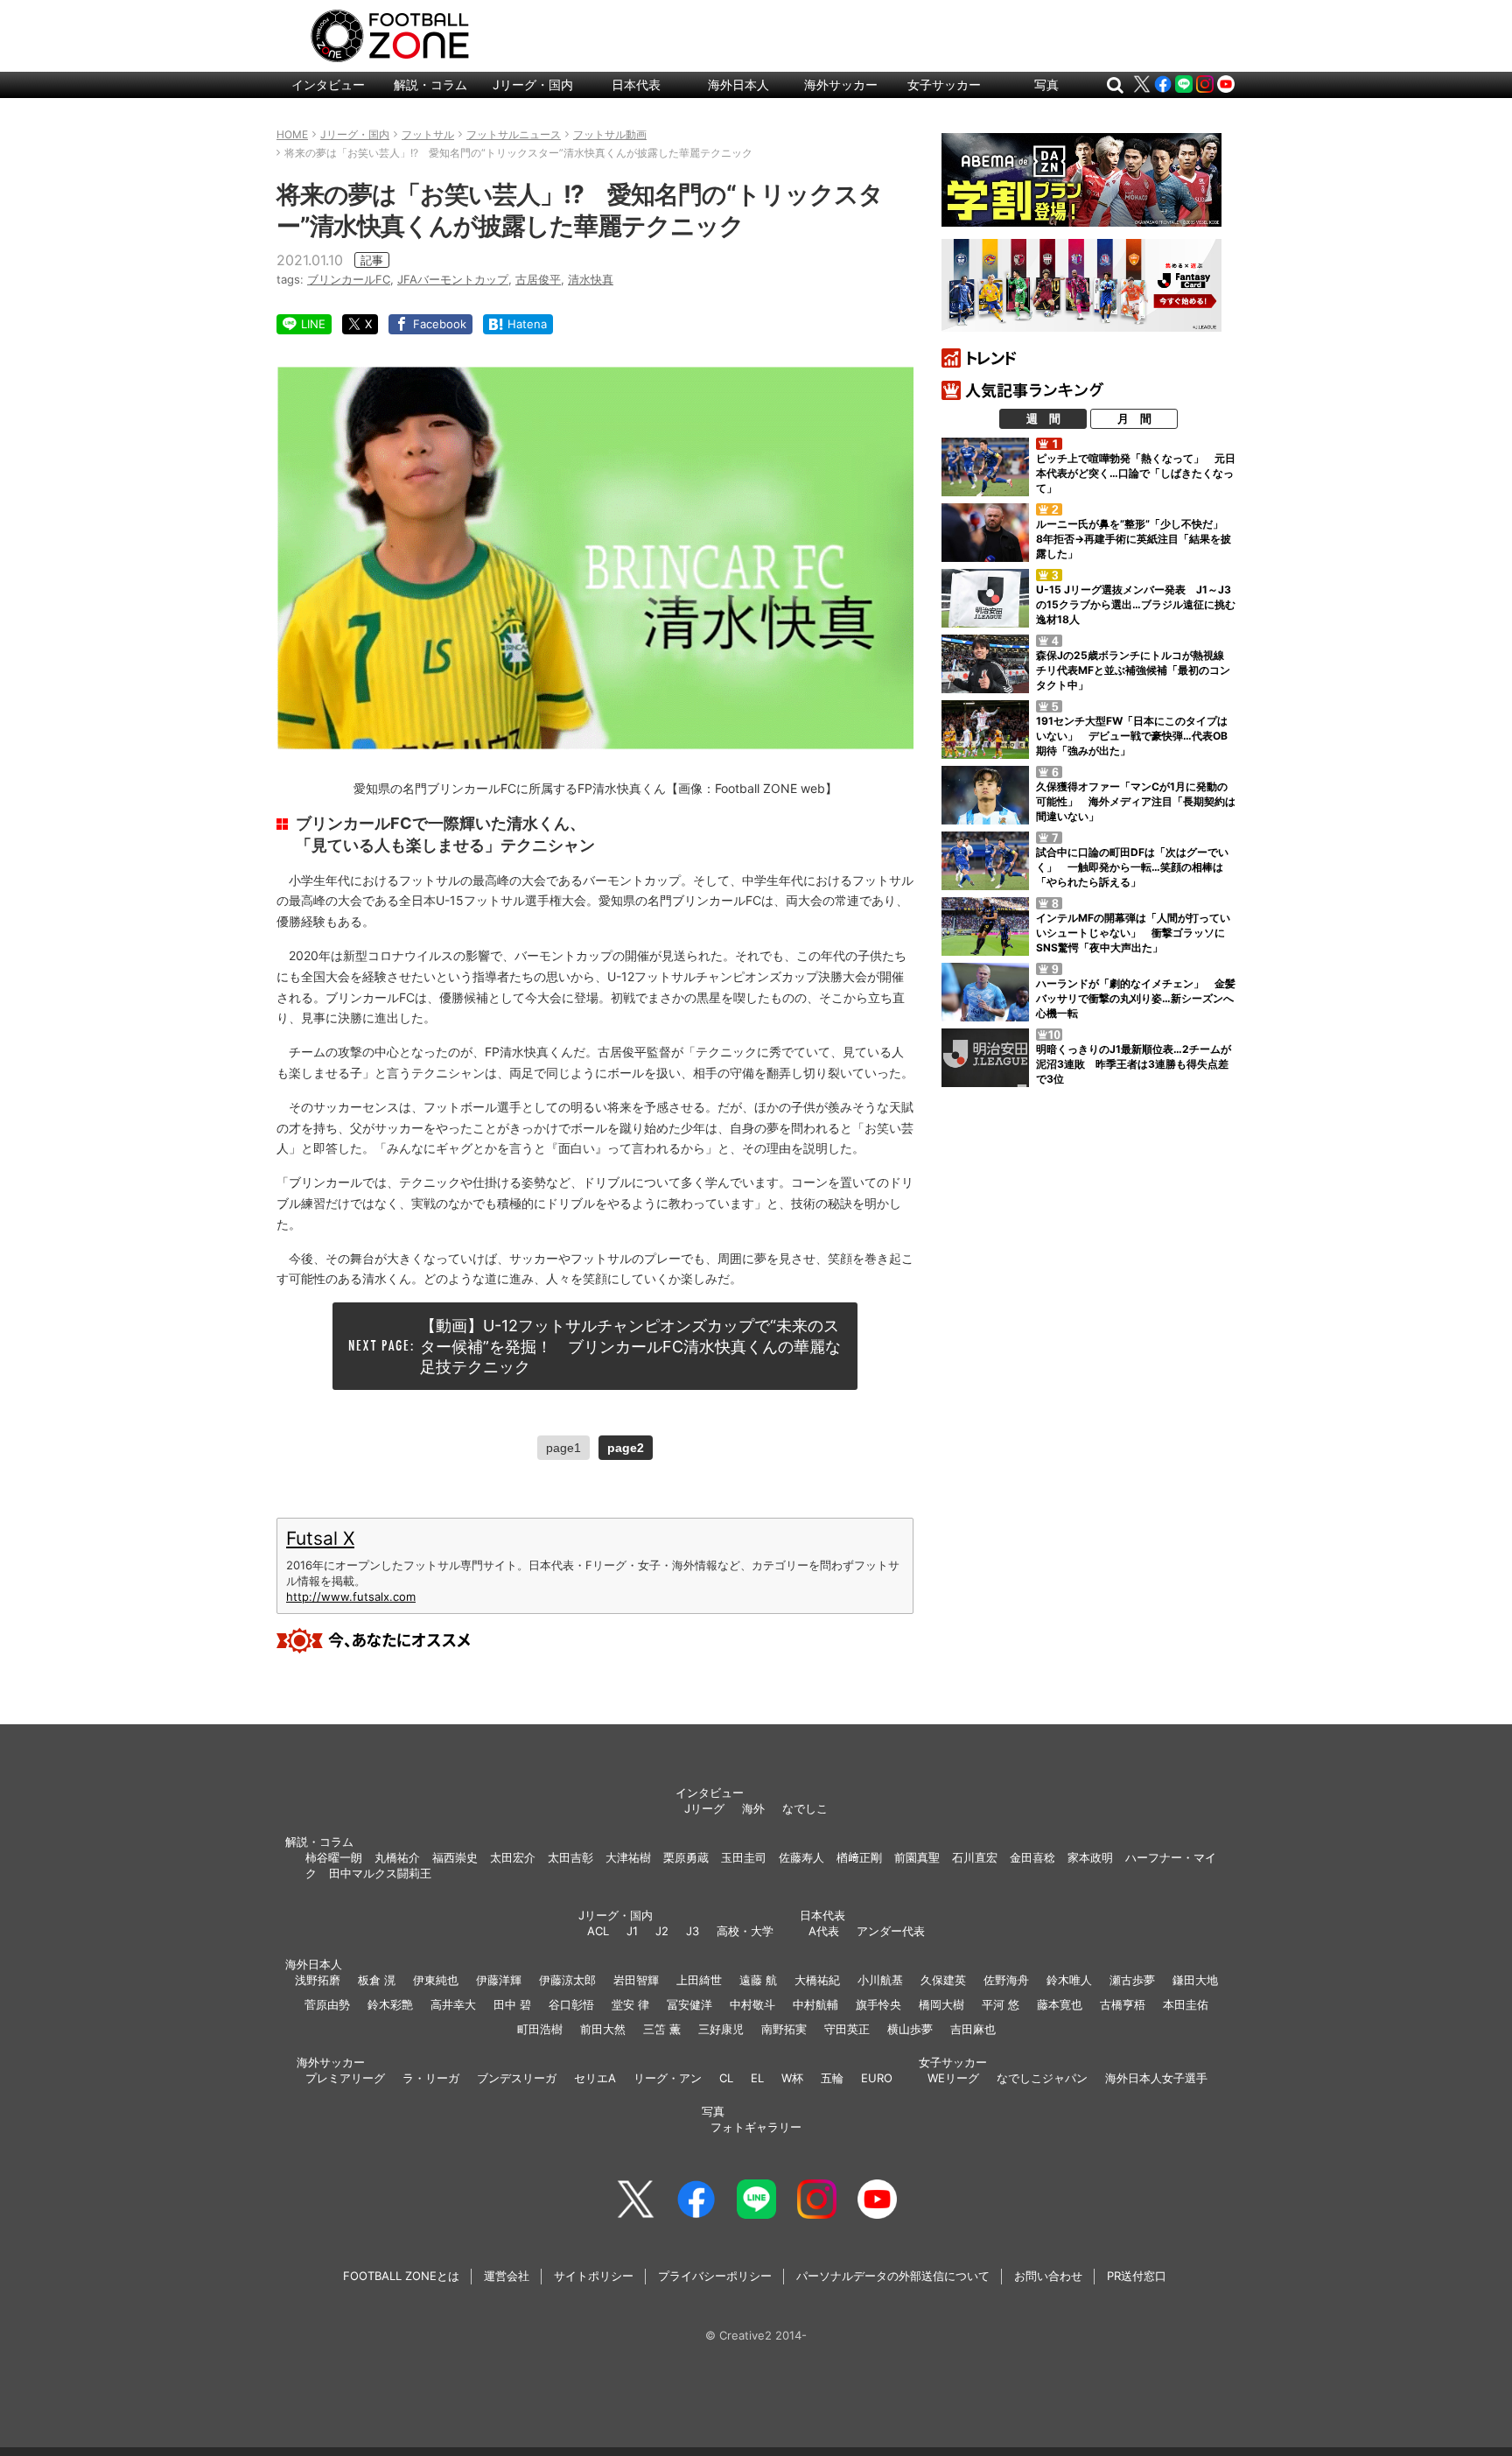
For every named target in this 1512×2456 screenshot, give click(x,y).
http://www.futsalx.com (351, 1596)
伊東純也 (436, 1980)
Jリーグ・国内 (533, 84)
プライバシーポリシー (715, 2276)
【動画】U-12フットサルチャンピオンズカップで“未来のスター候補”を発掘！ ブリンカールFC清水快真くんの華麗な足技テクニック (630, 1346)
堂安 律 (630, 2004)
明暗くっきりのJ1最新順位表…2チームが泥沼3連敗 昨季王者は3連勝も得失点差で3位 (1134, 1064)
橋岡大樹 (941, 2004)
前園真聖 (917, 1857)
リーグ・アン (668, 2078)
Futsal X (320, 1538)
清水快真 (591, 279)
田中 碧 (512, 2004)
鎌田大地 (1195, 1980)
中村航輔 (815, 2004)
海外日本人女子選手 (1156, 2078)
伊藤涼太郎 (567, 1980)
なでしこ (805, 1808)
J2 (662, 1931)
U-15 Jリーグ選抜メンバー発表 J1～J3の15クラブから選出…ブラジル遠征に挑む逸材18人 (1136, 604)
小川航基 (880, 1980)
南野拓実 (784, 2029)
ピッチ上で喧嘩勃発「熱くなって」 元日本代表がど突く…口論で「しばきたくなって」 (1136, 473)
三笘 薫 (662, 2029)
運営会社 (507, 2276)
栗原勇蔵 (686, 1857)
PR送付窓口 (1137, 2276)
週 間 (1043, 418)
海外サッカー (841, 84)
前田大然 (603, 2029)
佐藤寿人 (801, 1857)
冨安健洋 (689, 2004)
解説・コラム (430, 84)
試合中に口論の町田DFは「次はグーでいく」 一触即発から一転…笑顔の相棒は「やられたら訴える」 (1132, 867)
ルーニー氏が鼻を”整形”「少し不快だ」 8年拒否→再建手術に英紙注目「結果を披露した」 (1135, 539)
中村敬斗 (752, 2004)
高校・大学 (745, 1931)
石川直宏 (975, 1857)
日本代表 (636, 84)
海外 (753, 1808)
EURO (877, 2078)
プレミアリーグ (345, 2078)
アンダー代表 (891, 1931)
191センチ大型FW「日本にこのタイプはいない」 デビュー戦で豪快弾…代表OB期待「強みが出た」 (1132, 736)
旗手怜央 (878, 2004)
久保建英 (943, 1980)
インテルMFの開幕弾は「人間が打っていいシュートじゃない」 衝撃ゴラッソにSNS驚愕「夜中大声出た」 (1133, 933)
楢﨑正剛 (859, 1857)
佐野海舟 (1006, 1980)
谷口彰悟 (571, 2004)
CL (726, 2078)
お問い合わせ (1048, 2276)
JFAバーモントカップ (453, 279)
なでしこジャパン (1042, 2078)
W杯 (792, 2078)
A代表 (824, 1931)
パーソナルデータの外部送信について (893, 2276)
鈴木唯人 (1069, 1980)
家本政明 (1090, 1857)
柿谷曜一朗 (334, 1857)
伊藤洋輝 (499, 1980)
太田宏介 (513, 1857)
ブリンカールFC (349, 279)
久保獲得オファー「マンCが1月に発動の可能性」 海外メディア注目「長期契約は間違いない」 (1136, 801)
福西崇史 (455, 1857)
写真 (1046, 84)
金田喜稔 (1032, 1857)
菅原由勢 (327, 2004)
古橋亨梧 (1123, 2004)
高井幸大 (453, 2004)
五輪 (832, 2078)
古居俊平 (538, 279)
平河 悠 (1001, 2004)
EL (757, 2078)
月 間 (1134, 418)
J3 (693, 1931)
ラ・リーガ (431, 2078)
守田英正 (847, 2029)
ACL (598, 1931)
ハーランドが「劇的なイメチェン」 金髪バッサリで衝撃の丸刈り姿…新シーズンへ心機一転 (1136, 998)
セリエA (595, 2078)
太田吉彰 (570, 1857)
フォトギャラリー (756, 2127)
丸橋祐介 (397, 1857)
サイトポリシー (594, 2276)
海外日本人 (738, 84)
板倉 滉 (377, 1980)
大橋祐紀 (817, 1980)
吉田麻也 (973, 2029)
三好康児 (721, 2029)
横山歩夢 (910, 2029)
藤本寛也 (1060, 2004)
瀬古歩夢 (1132, 1980)
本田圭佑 (1186, 2004)
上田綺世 (699, 1980)
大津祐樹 (628, 1857)
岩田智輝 (636, 1980)
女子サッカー (944, 84)
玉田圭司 (744, 1857)
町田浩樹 (540, 2029)
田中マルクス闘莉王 (380, 1873)
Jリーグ (704, 1808)
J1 (632, 1931)
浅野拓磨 (318, 1980)
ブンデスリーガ (517, 2078)
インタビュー (328, 84)
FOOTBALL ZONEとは (401, 2276)
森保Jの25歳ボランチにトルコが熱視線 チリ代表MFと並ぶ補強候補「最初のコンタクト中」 (1135, 670)
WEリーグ (953, 2078)
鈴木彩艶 (390, 2004)
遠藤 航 (758, 1980)
